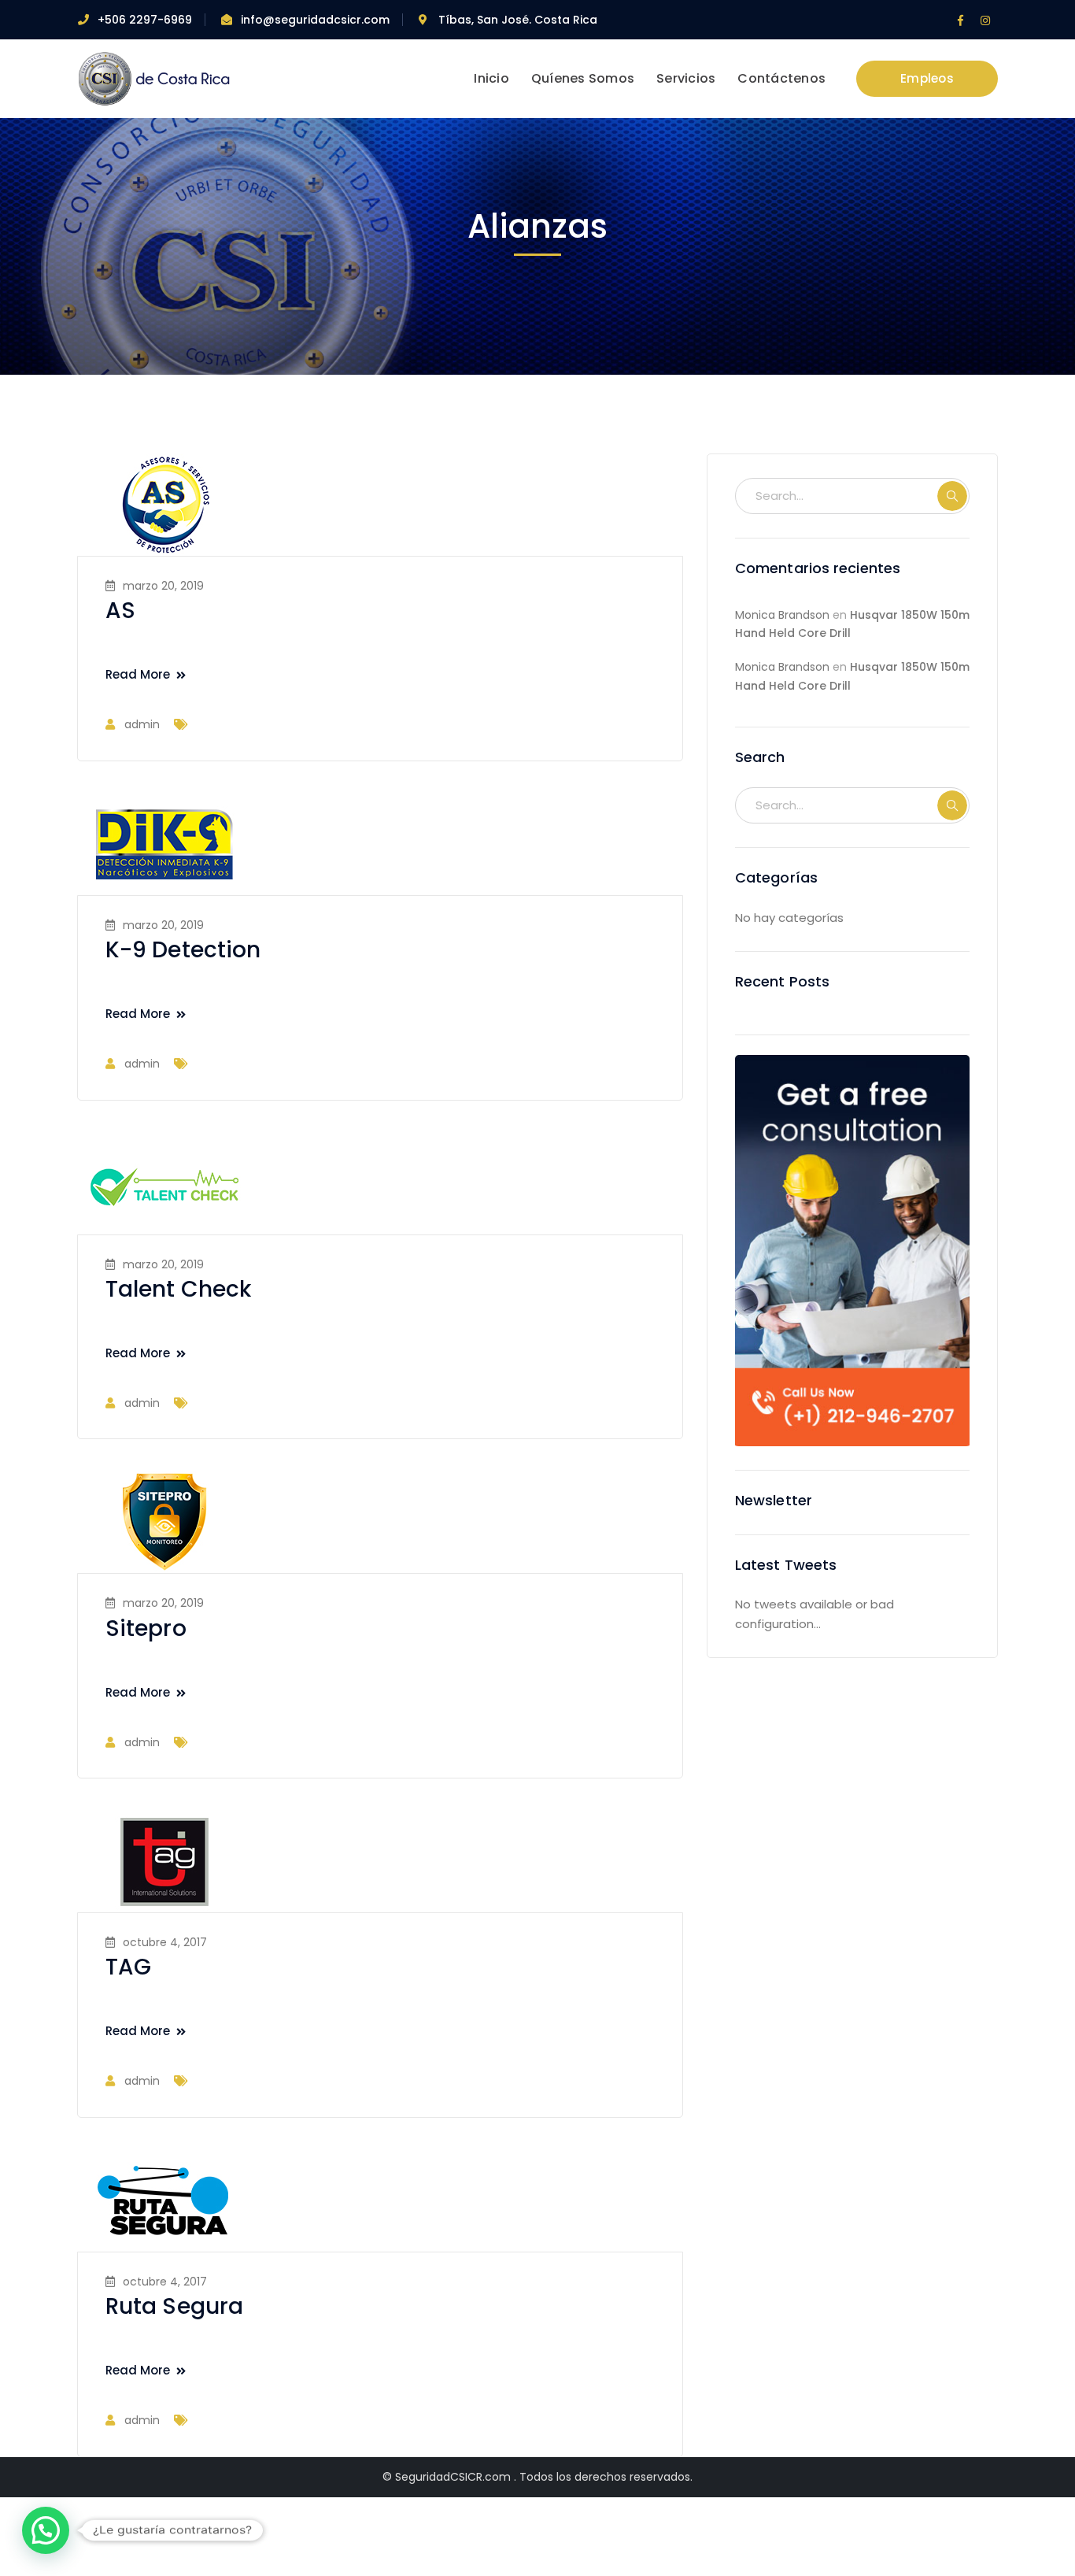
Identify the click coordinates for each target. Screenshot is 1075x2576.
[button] (46, 2530)
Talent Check (178, 1289)
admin (142, 724)
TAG (128, 1967)
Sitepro (146, 1629)
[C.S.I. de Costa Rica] (156, 78)
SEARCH (952, 496)
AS (120, 611)
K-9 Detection (183, 950)
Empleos (927, 78)
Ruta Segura (174, 2306)
